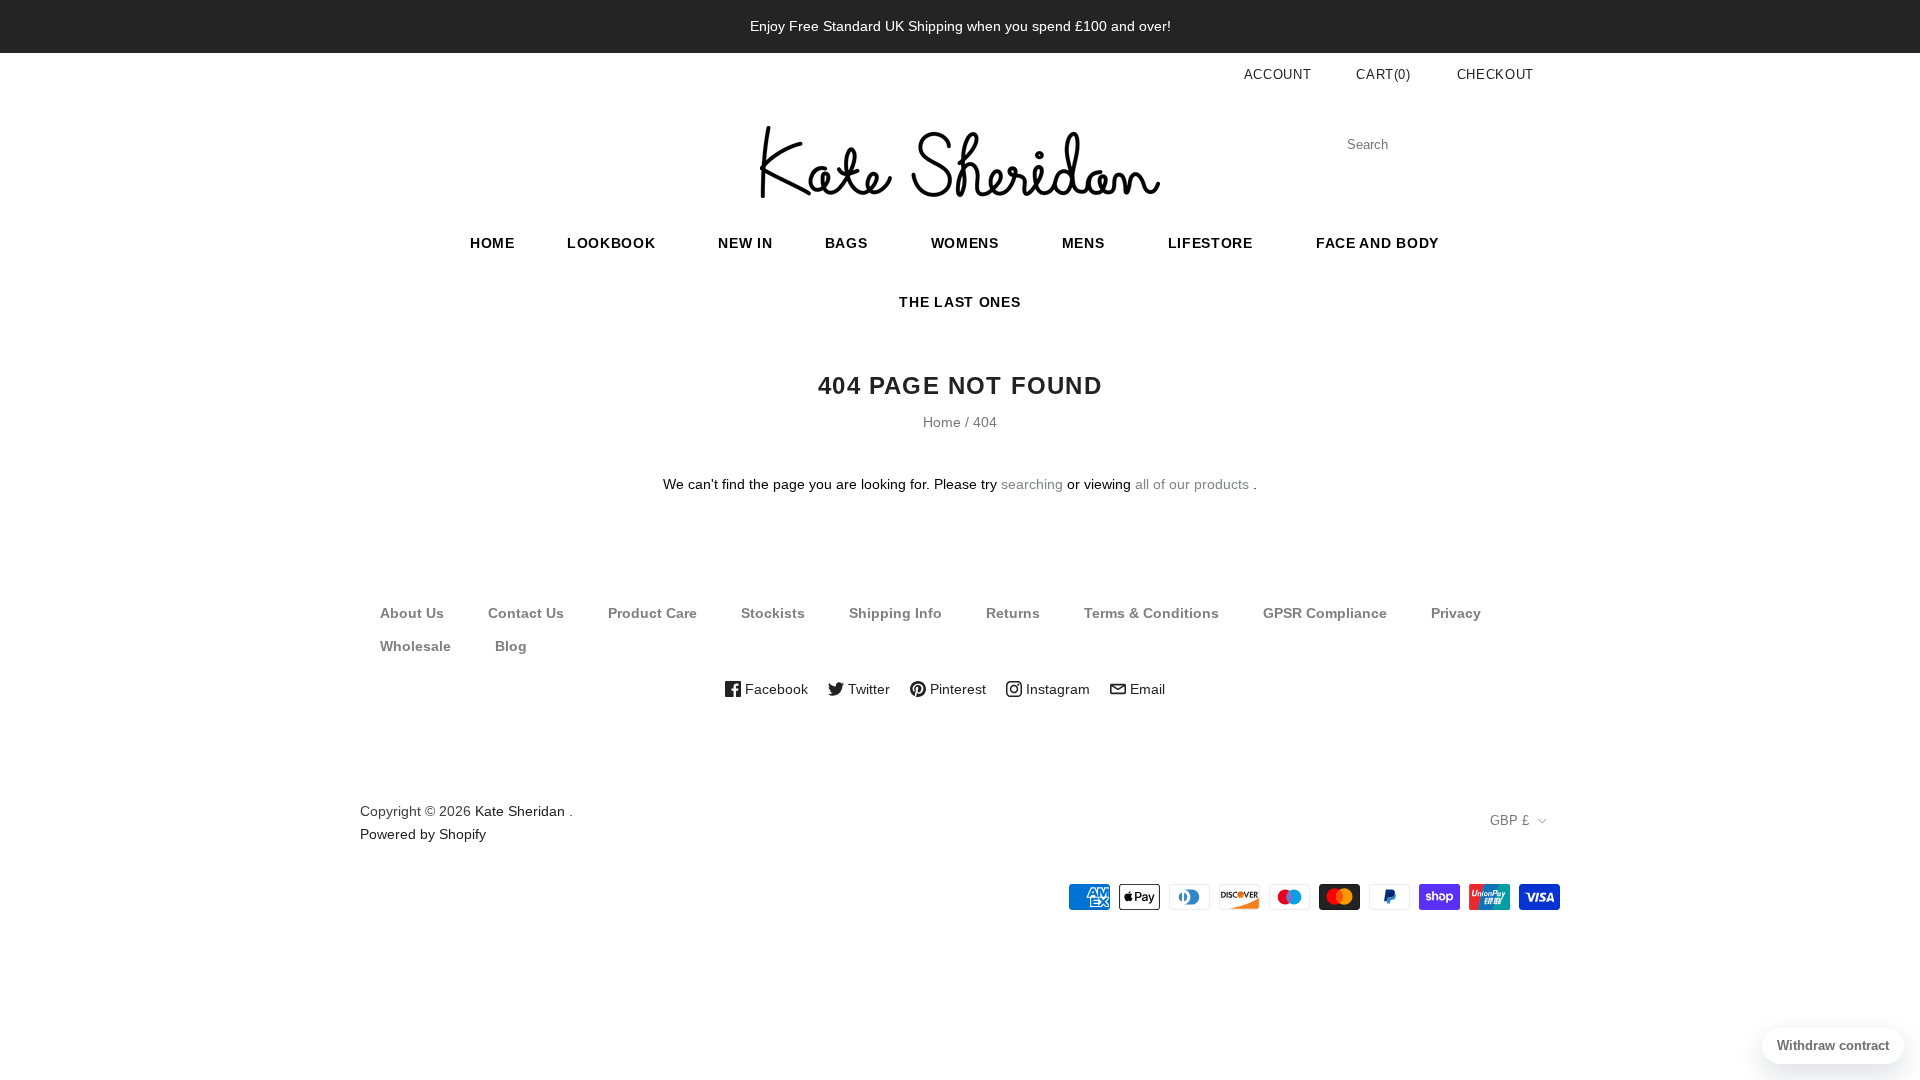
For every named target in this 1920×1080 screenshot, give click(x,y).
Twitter (867, 689)
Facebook (774, 689)
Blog (511, 646)
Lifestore (1210, 243)
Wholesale (415, 646)
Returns (1013, 613)
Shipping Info (895, 613)
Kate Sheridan (520, 811)
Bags (846, 243)
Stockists (773, 613)
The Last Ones (959, 302)
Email (1145, 689)
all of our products (1192, 484)
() (1383, 74)
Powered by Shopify (423, 834)
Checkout (1495, 74)
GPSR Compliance (1325, 613)
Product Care (652, 613)
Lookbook (611, 243)
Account (1278, 74)
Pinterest (956, 689)
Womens (965, 243)
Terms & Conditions (1151, 613)
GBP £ (1509, 820)
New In (745, 243)
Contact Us (526, 613)
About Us (412, 613)
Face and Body (1377, 243)
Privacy (1456, 613)
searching (1032, 484)
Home (492, 243)
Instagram (1056, 689)
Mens (1083, 243)
